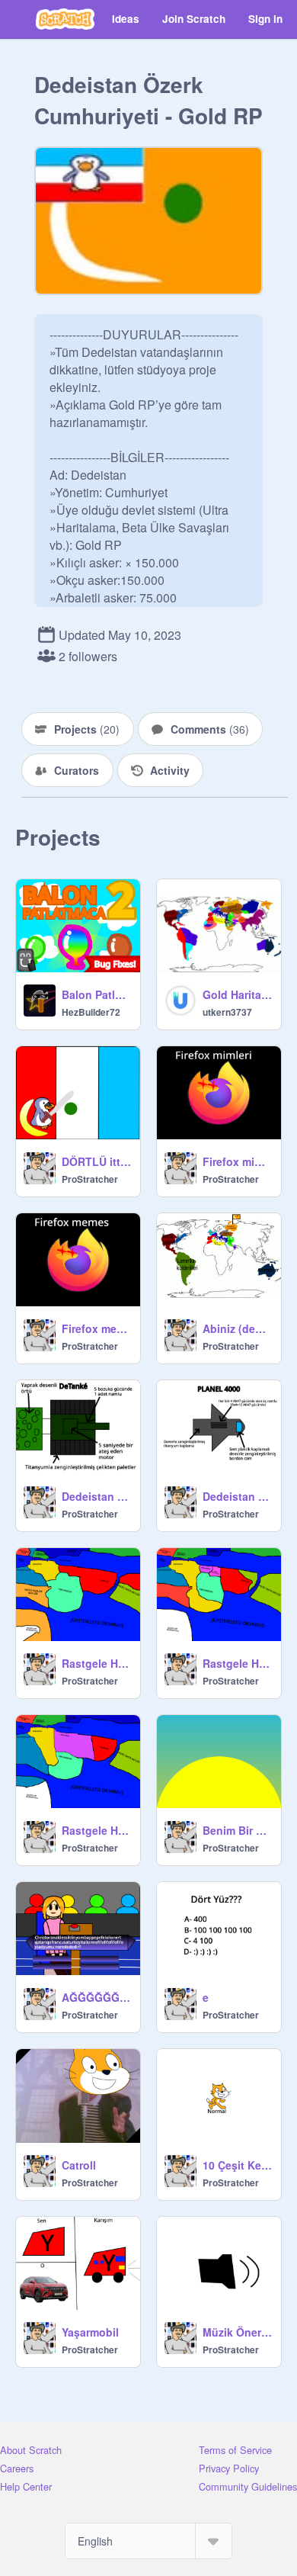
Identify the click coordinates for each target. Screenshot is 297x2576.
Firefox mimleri (237, 1161)
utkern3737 (227, 1012)
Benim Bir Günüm (237, 1830)
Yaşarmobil (90, 2332)
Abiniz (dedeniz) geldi (237, 1328)
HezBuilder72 (91, 1012)
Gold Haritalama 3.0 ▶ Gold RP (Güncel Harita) (237, 994)
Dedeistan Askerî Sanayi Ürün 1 (237, 1496)
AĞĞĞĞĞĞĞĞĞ (96, 1997)
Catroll (79, 2165)
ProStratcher (90, 1179)
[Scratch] (65, 19)
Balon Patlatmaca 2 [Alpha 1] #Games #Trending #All (96, 994)
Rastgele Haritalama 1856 (96, 1830)
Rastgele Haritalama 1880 (96, 1663)
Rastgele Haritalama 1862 (237, 1663)
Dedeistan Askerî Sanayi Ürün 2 (96, 1496)
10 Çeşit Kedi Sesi (237, 2165)
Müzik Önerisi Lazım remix (237, 2332)
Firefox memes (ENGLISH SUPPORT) (96, 1328)
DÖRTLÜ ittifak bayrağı (96, 1161)
